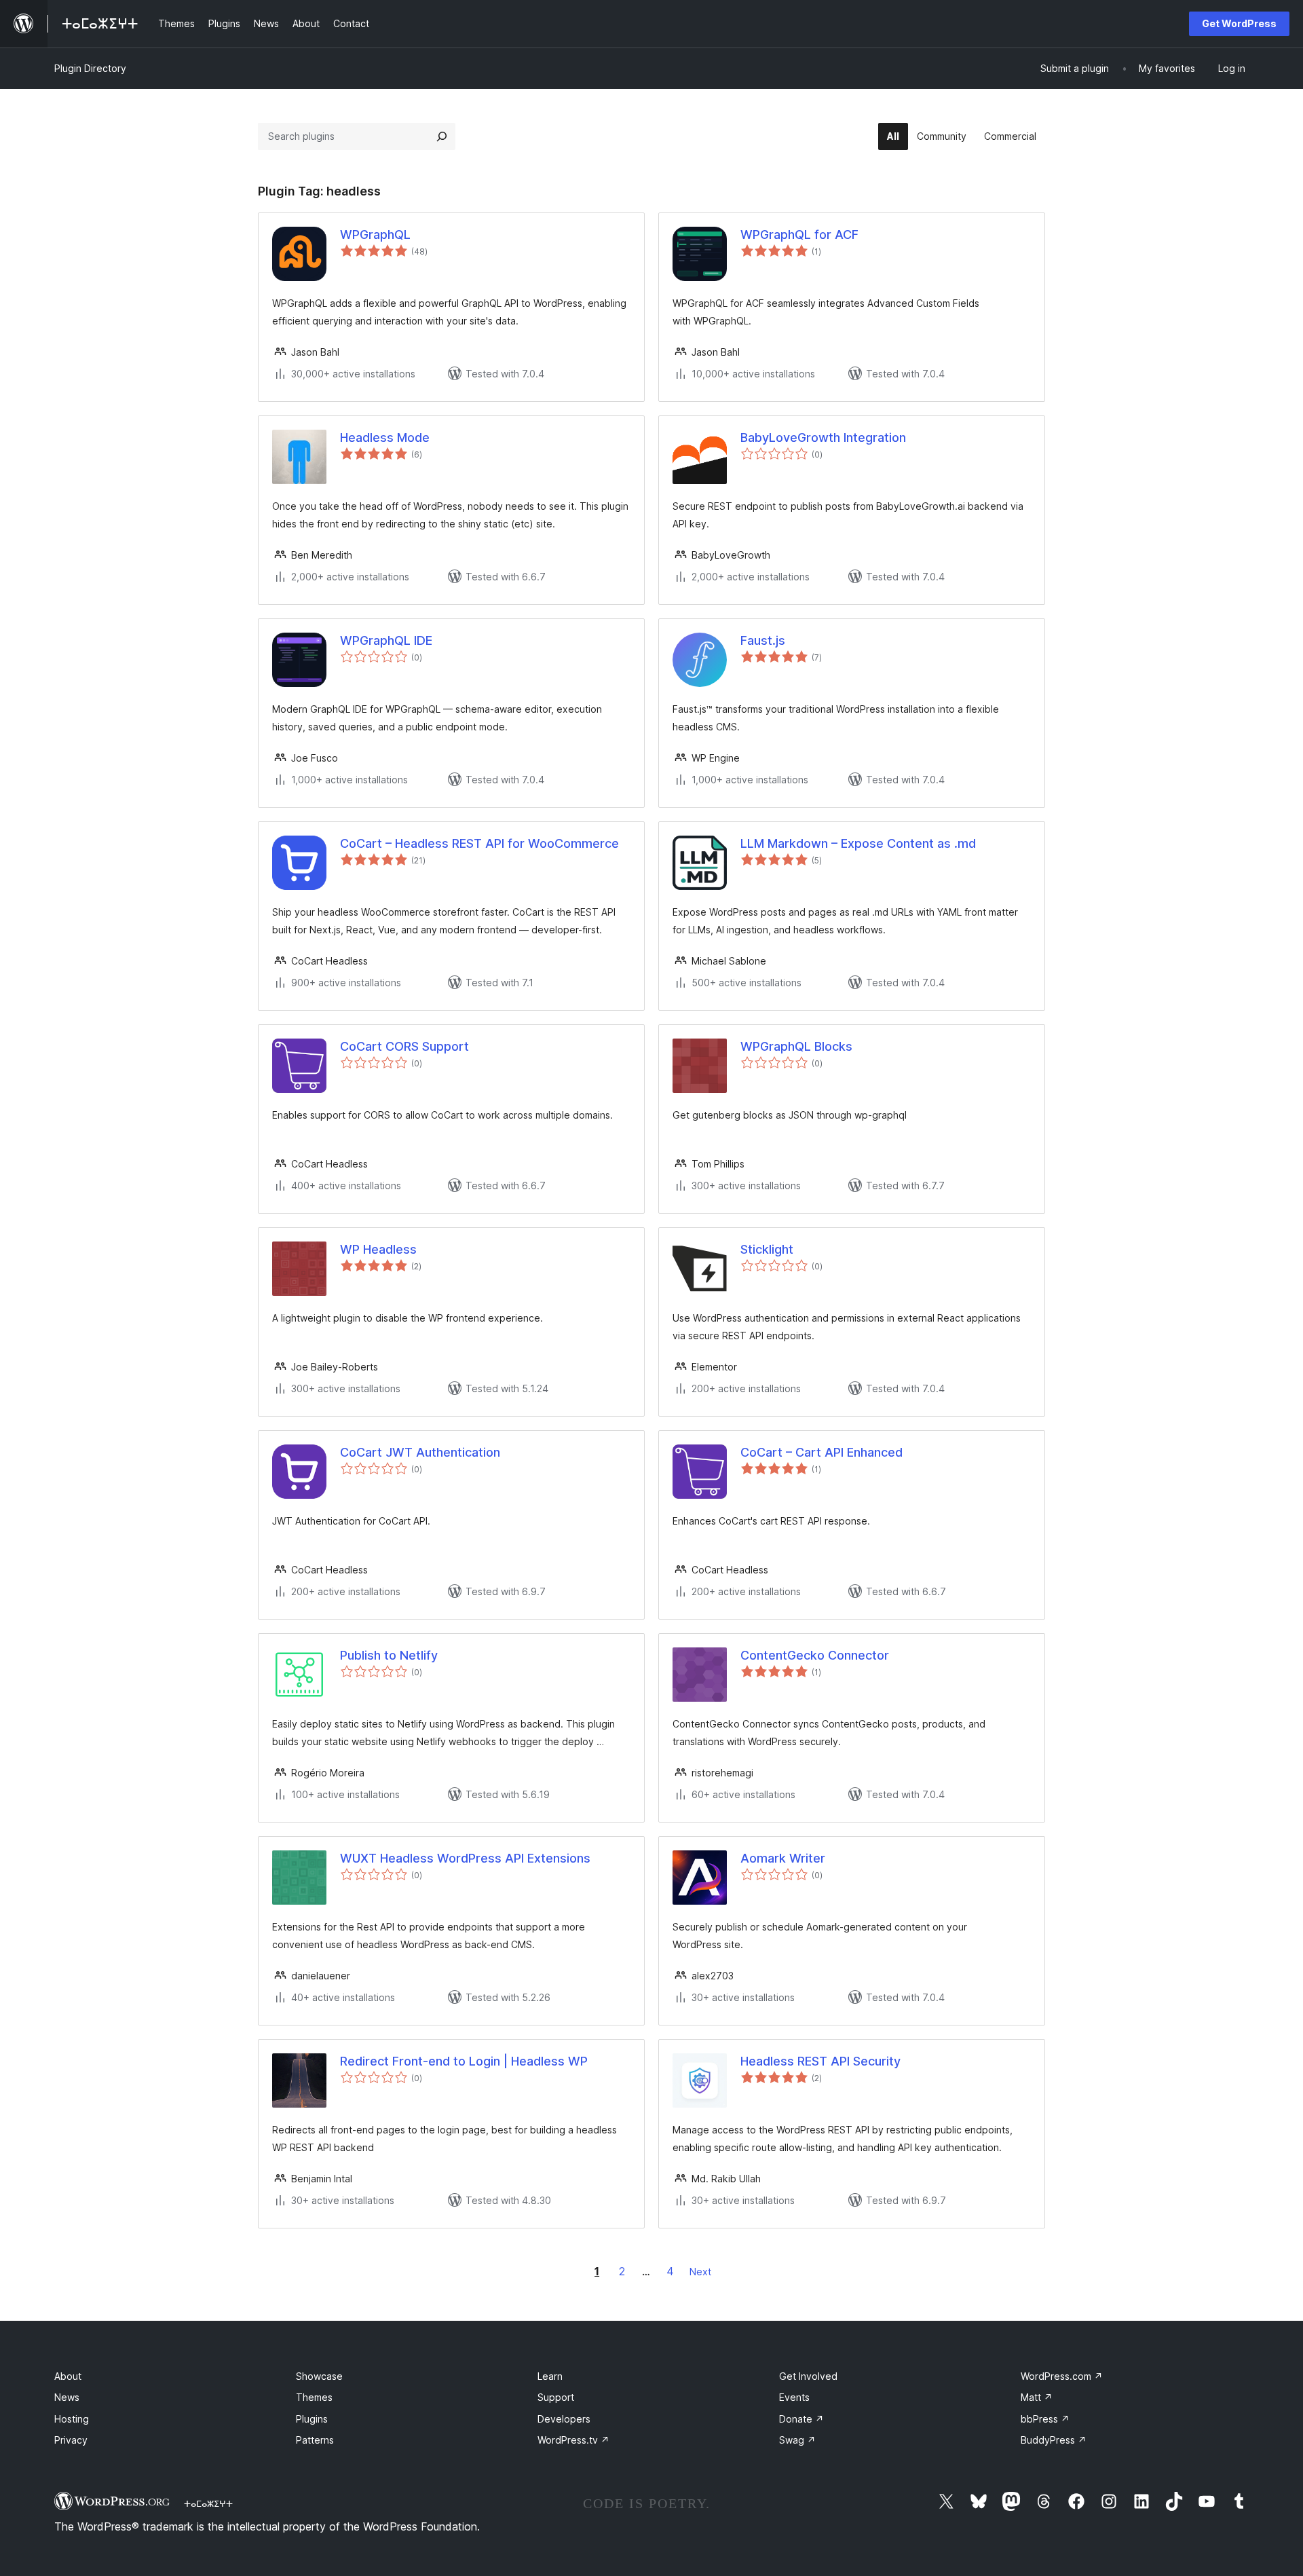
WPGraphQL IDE (386, 640)
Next (700, 2272)
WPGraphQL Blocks (796, 1046)
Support (556, 2397)
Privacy (71, 2440)
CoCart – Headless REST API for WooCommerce (479, 843)
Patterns (315, 2440)
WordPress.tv (573, 2440)
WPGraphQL (375, 235)
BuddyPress (1054, 2440)
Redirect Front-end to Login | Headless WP (464, 2061)
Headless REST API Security (820, 2061)
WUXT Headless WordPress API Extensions (465, 1858)
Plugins (312, 2419)
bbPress (1045, 2419)
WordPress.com (1062, 2376)
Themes (314, 2397)
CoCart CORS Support (404, 1046)
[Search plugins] (442, 136)
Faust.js (763, 640)
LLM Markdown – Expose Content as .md (858, 843)
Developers (564, 2419)
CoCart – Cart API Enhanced (822, 1452)
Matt (1037, 2397)
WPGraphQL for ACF (799, 235)
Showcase (319, 2376)
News (67, 2397)
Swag (797, 2440)
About (68, 2376)
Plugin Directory (90, 68)
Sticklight (767, 1249)
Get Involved (808, 2376)
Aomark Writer (783, 1858)
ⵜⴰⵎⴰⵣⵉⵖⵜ (208, 2503)
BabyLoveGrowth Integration (823, 437)
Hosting (72, 2419)
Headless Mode (385, 437)
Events (794, 2397)
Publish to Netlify (389, 1655)
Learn (550, 2376)
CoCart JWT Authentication (420, 1452)
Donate (801, 2419)
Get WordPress (1239, 23)
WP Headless (378, 1249)
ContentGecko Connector (815, 1655)
